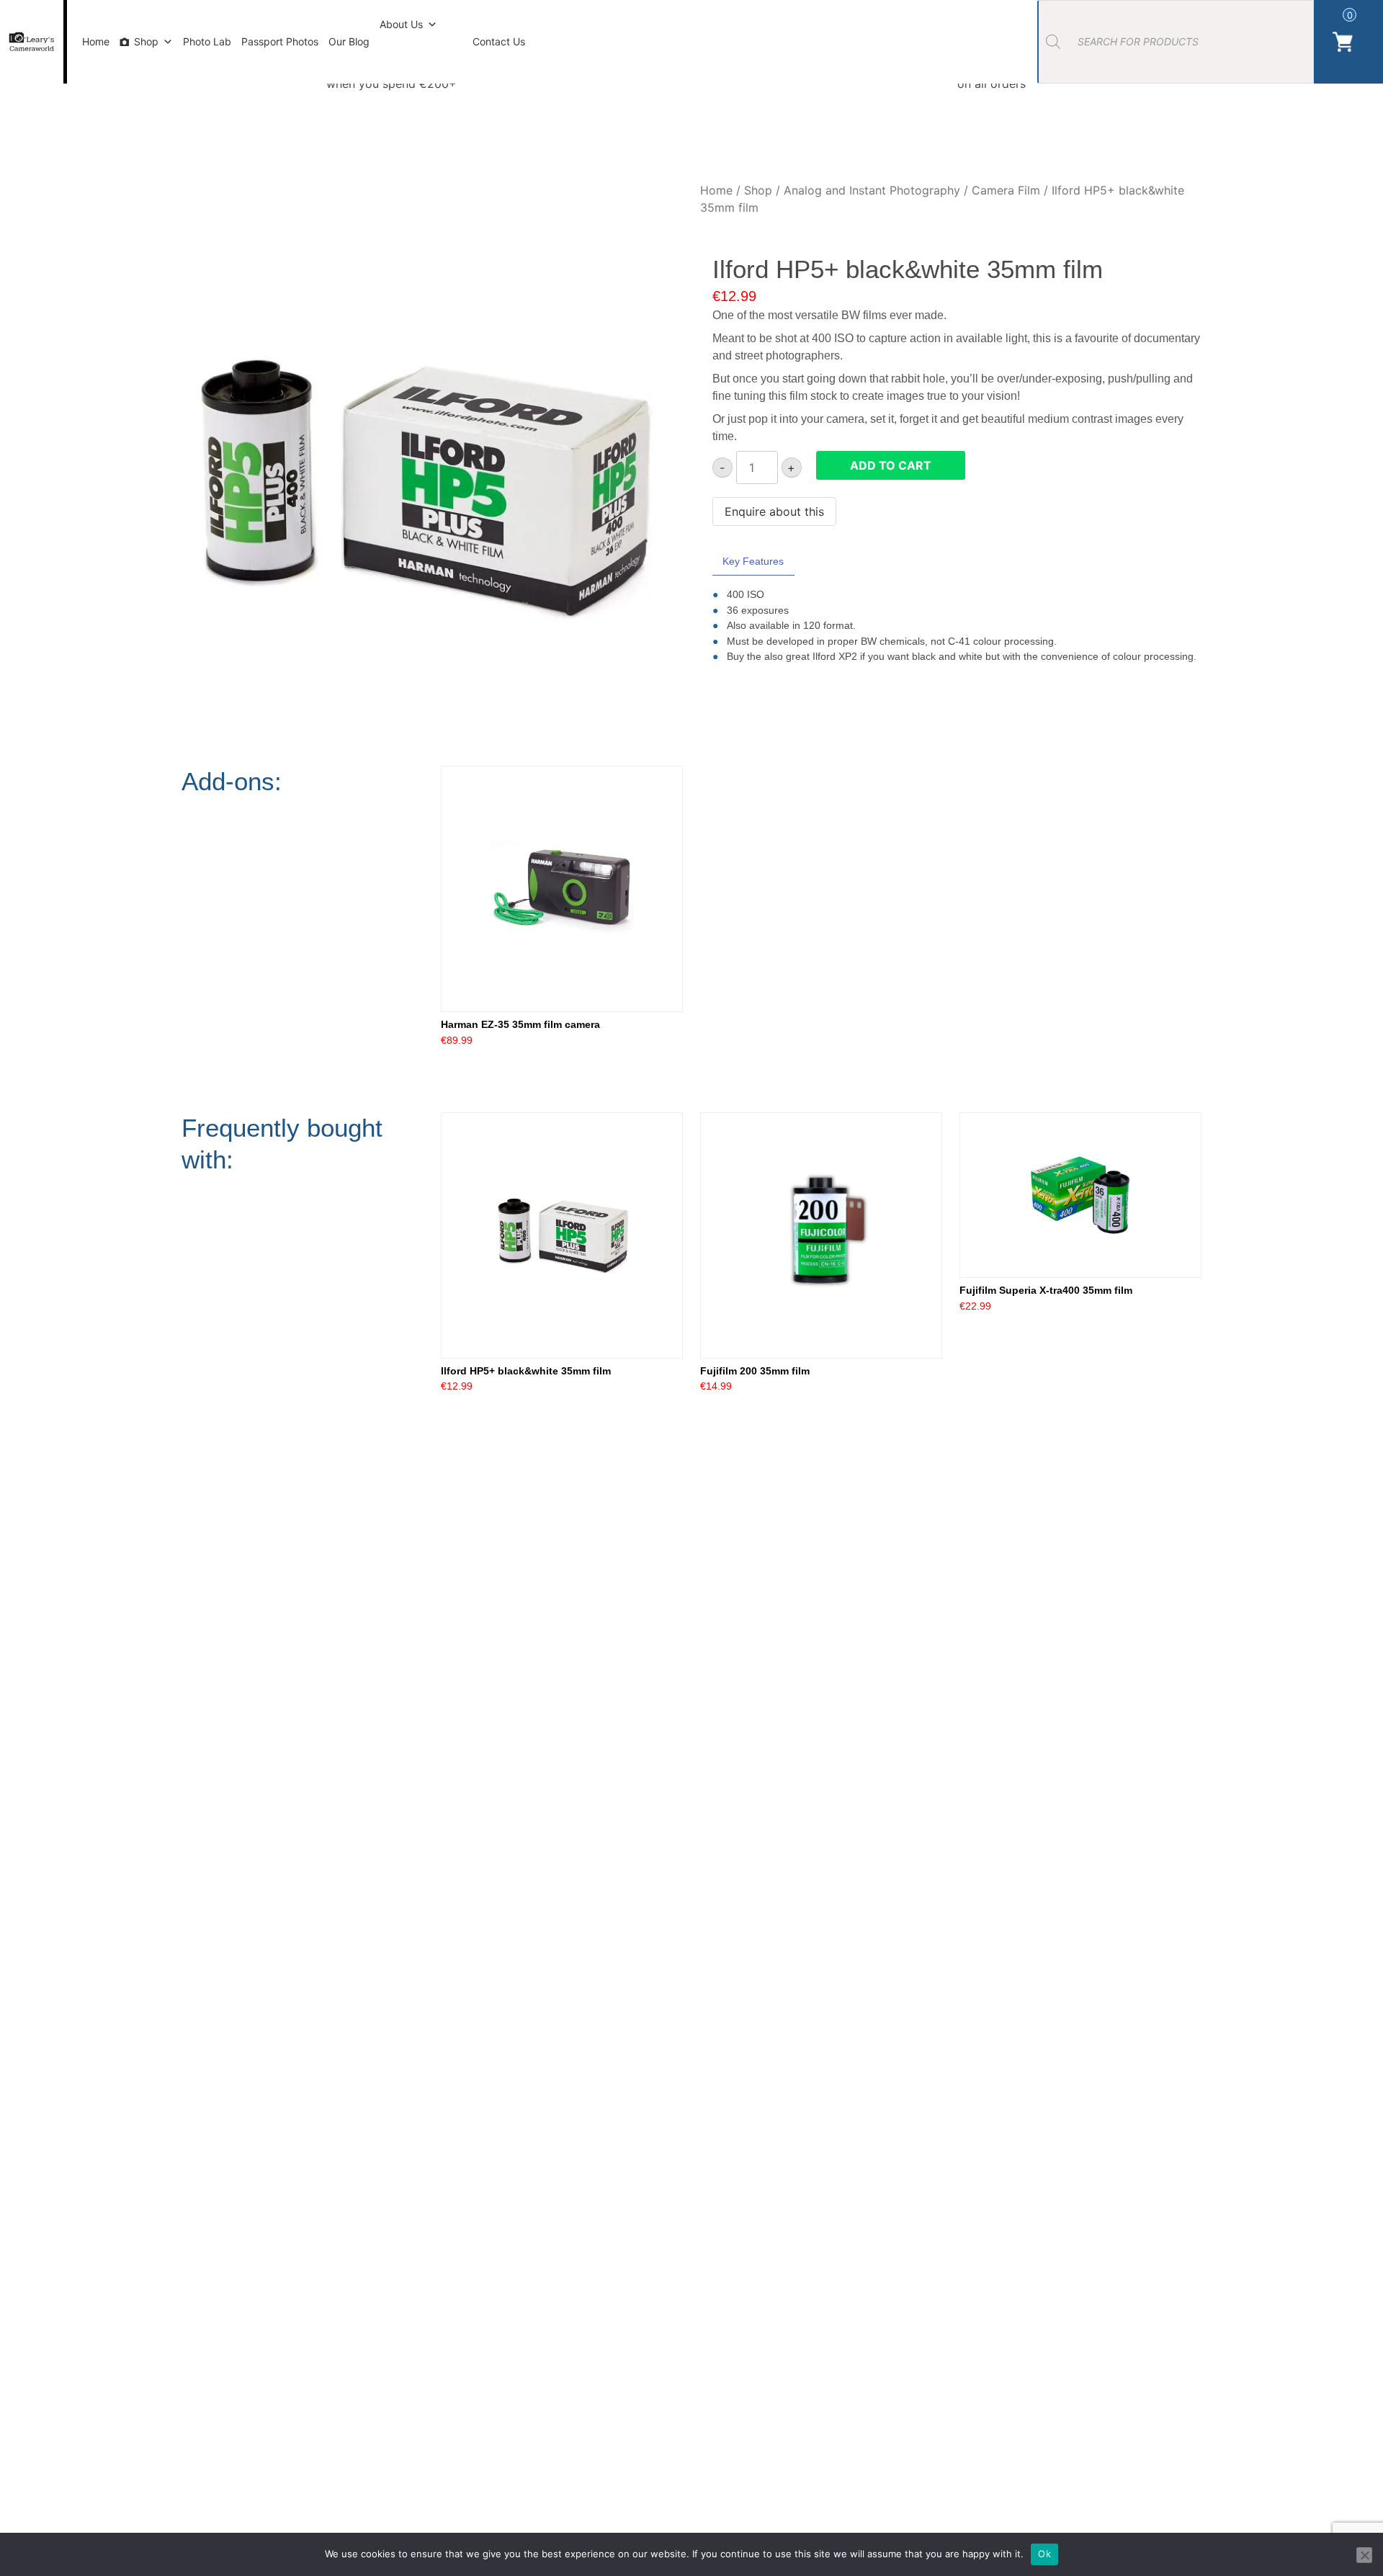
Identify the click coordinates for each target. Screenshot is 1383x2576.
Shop (146, 41)
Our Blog (349, 41)
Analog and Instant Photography (872, 190)
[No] (1364, 2555)
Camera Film (1006, 190)
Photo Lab (207, 41)
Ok (1044, 2554)
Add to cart (891, 465)
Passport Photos (280, 41)
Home (96, 41)
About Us (401, 24)
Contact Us (499, 41)
